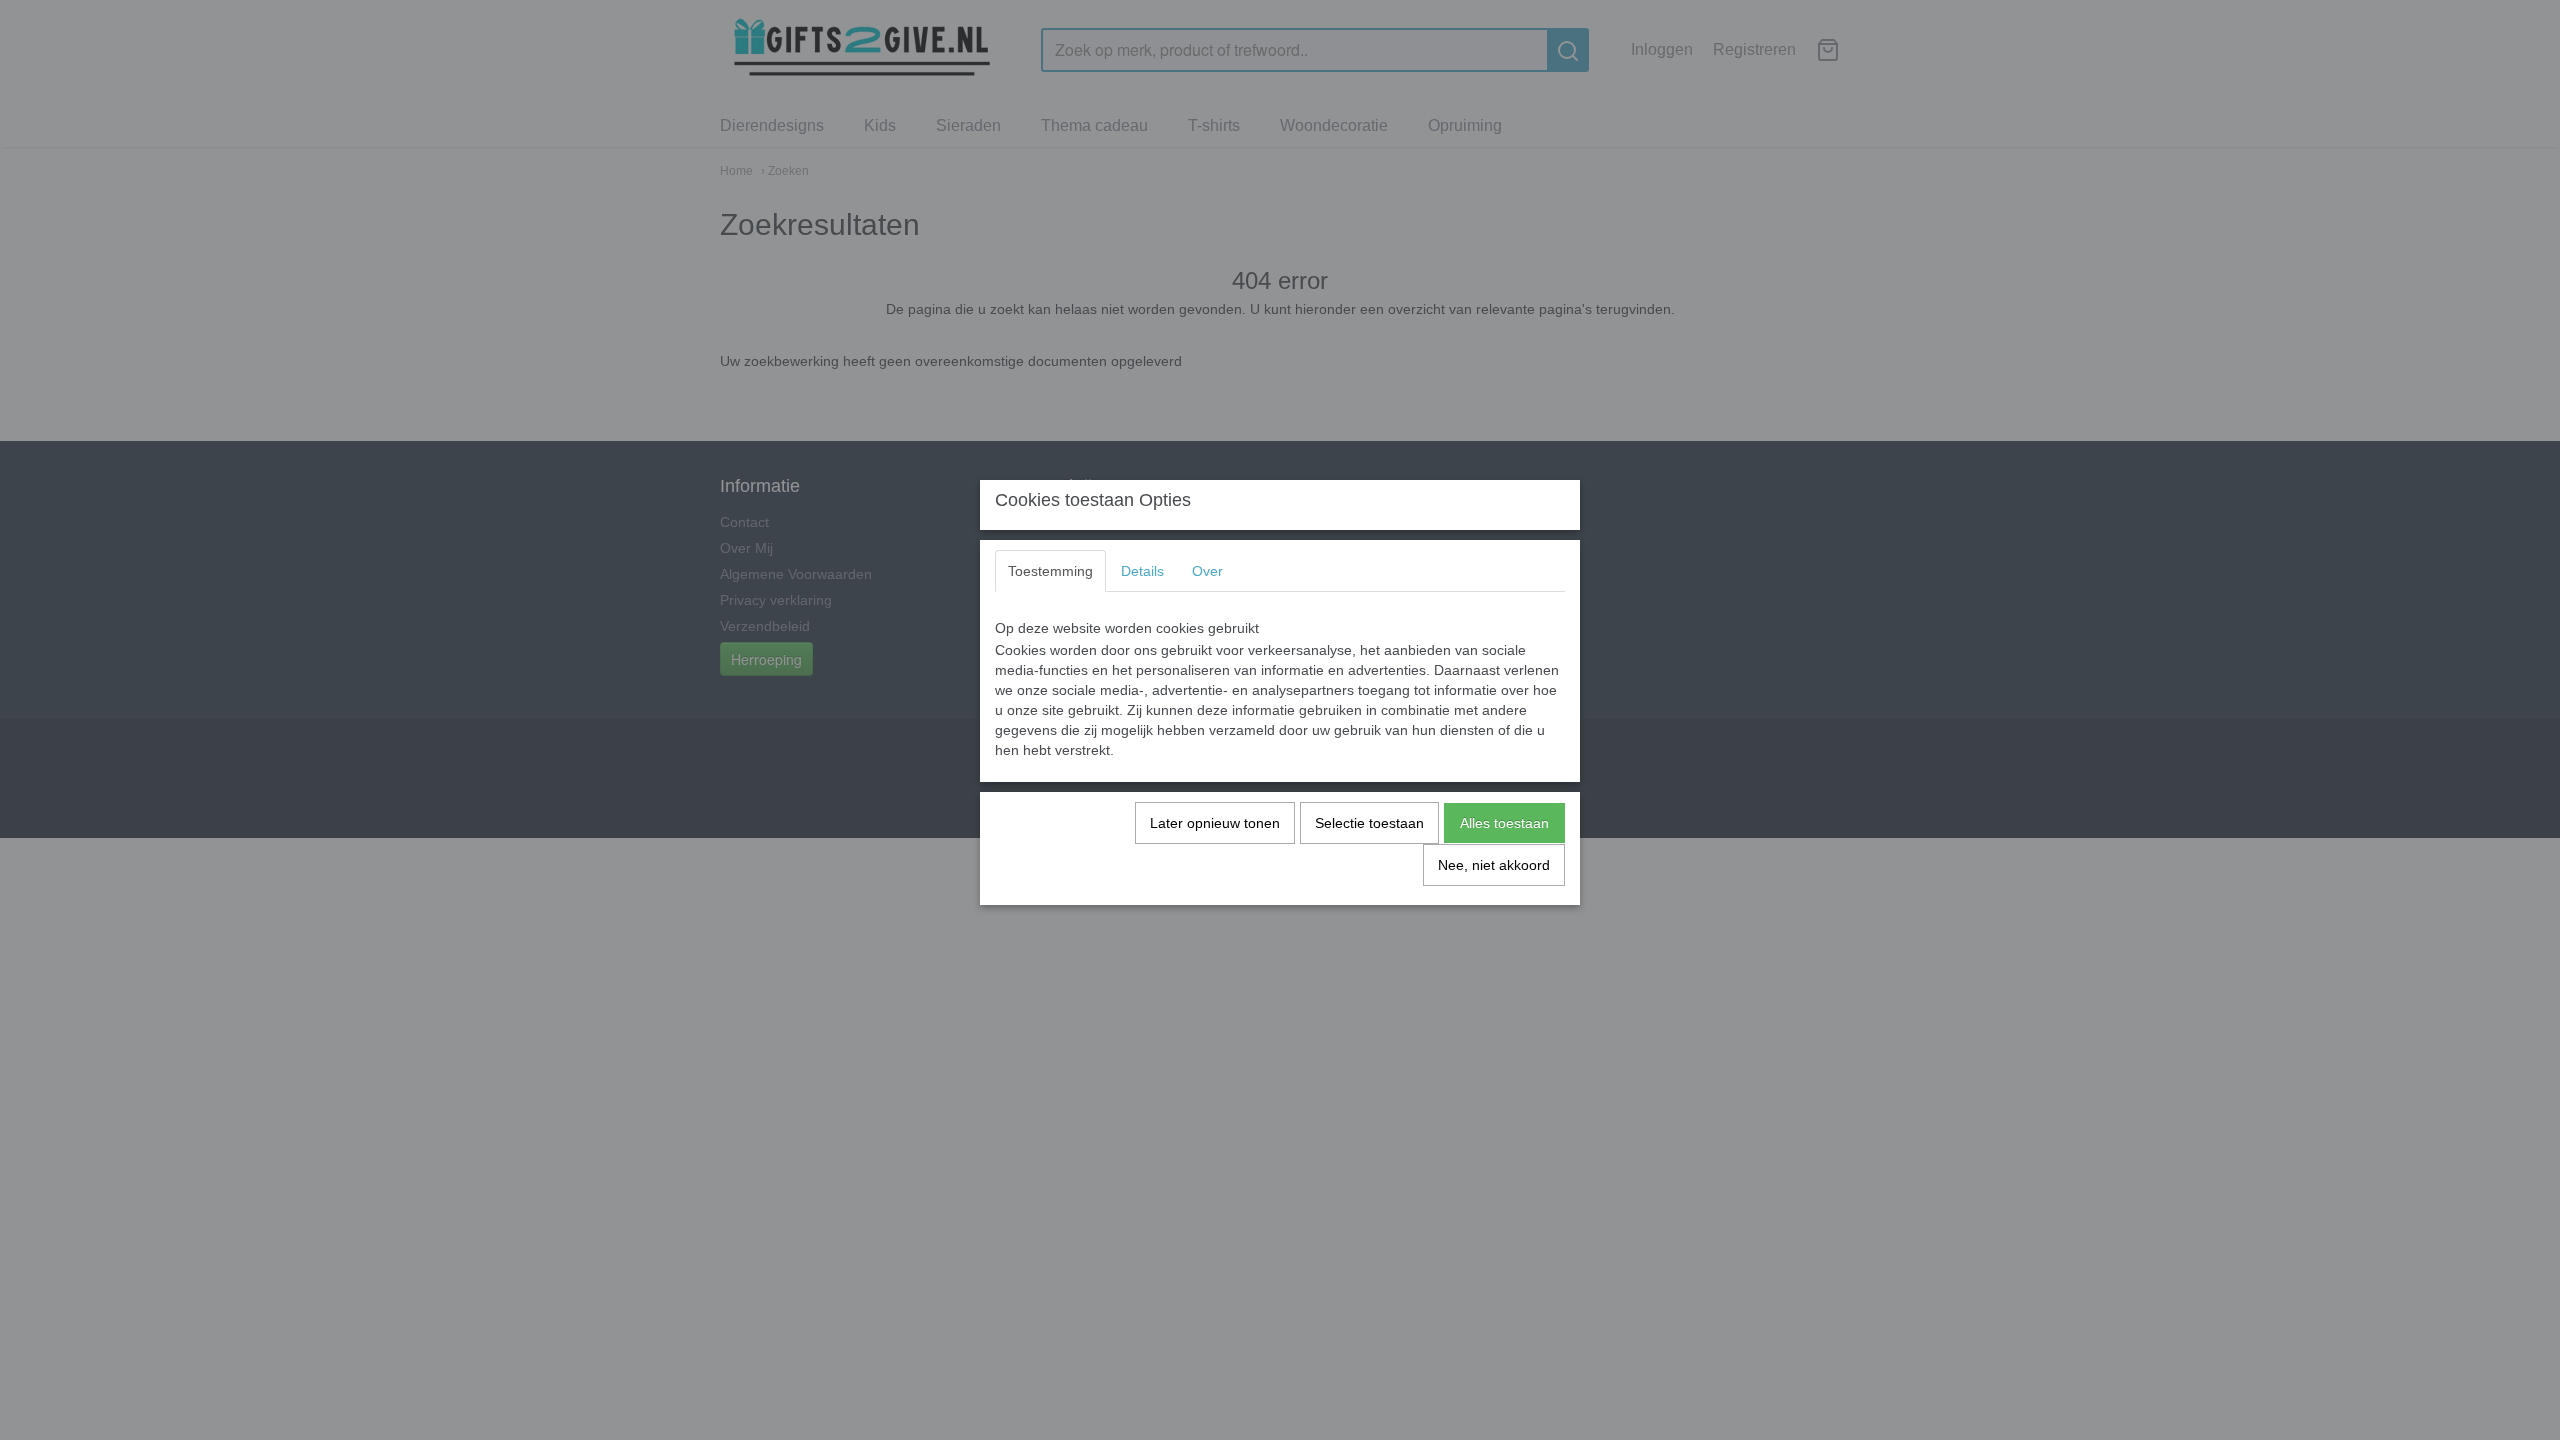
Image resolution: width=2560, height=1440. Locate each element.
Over (1207, 571)
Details (1142, 571)
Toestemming (1050, 571)
